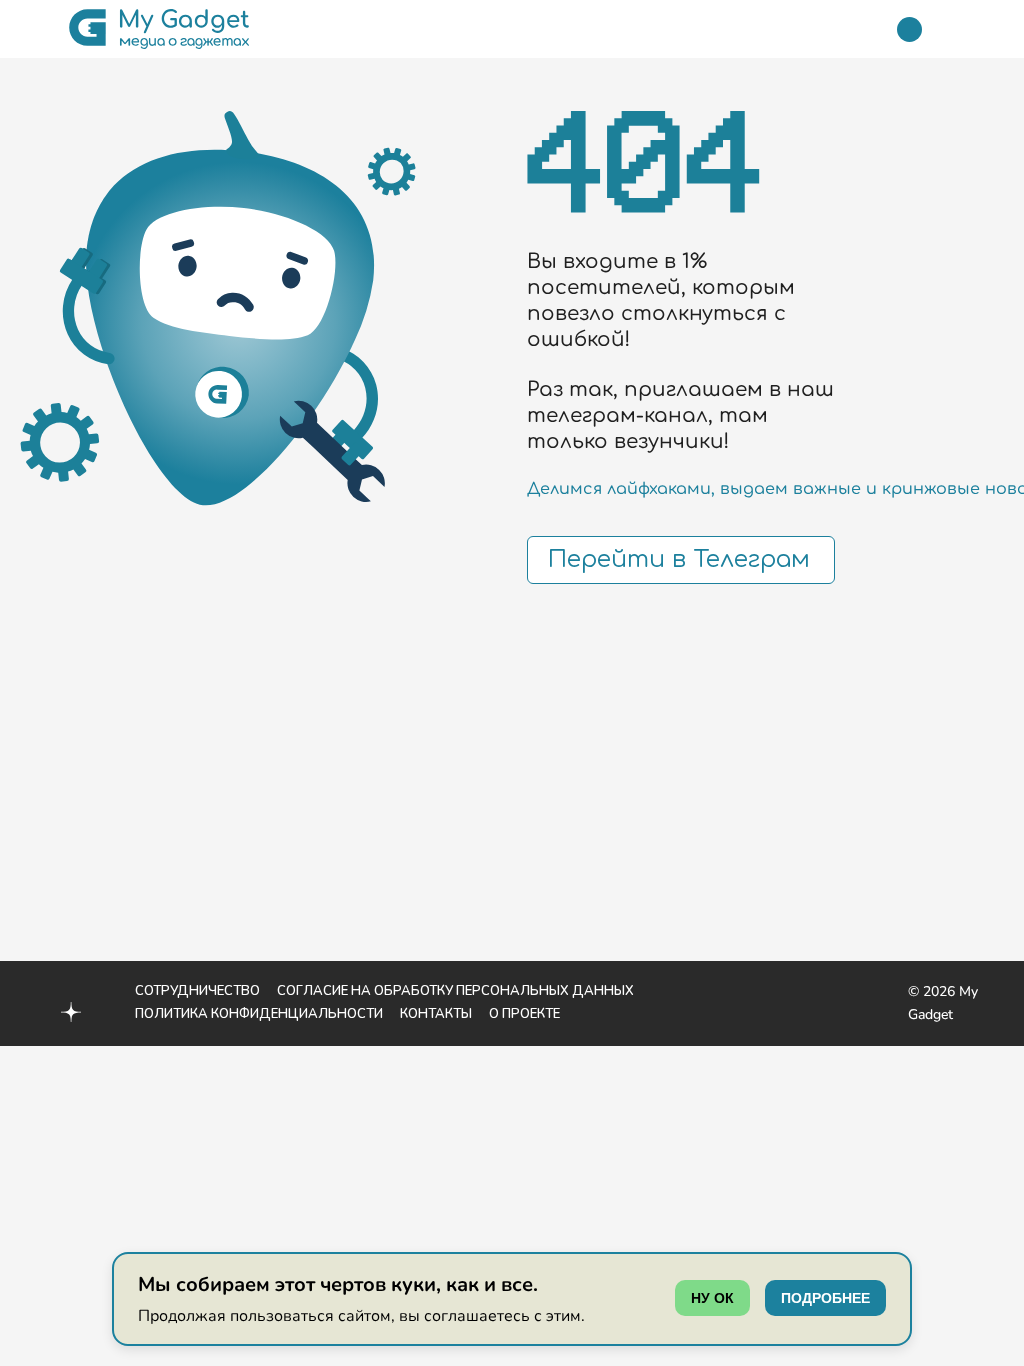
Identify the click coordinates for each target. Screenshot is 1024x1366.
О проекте (524, 1014)
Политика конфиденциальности (259, 1014)
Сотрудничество (197, 991)
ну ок (712, 1298)
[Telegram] (909, 29)
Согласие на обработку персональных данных (455, 991)
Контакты (436, 1014)
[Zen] (71, 1015)
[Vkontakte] (28, 1012)
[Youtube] (28, 990)
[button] (32, 29)
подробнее (825, 1298)
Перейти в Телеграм (679, 559)
